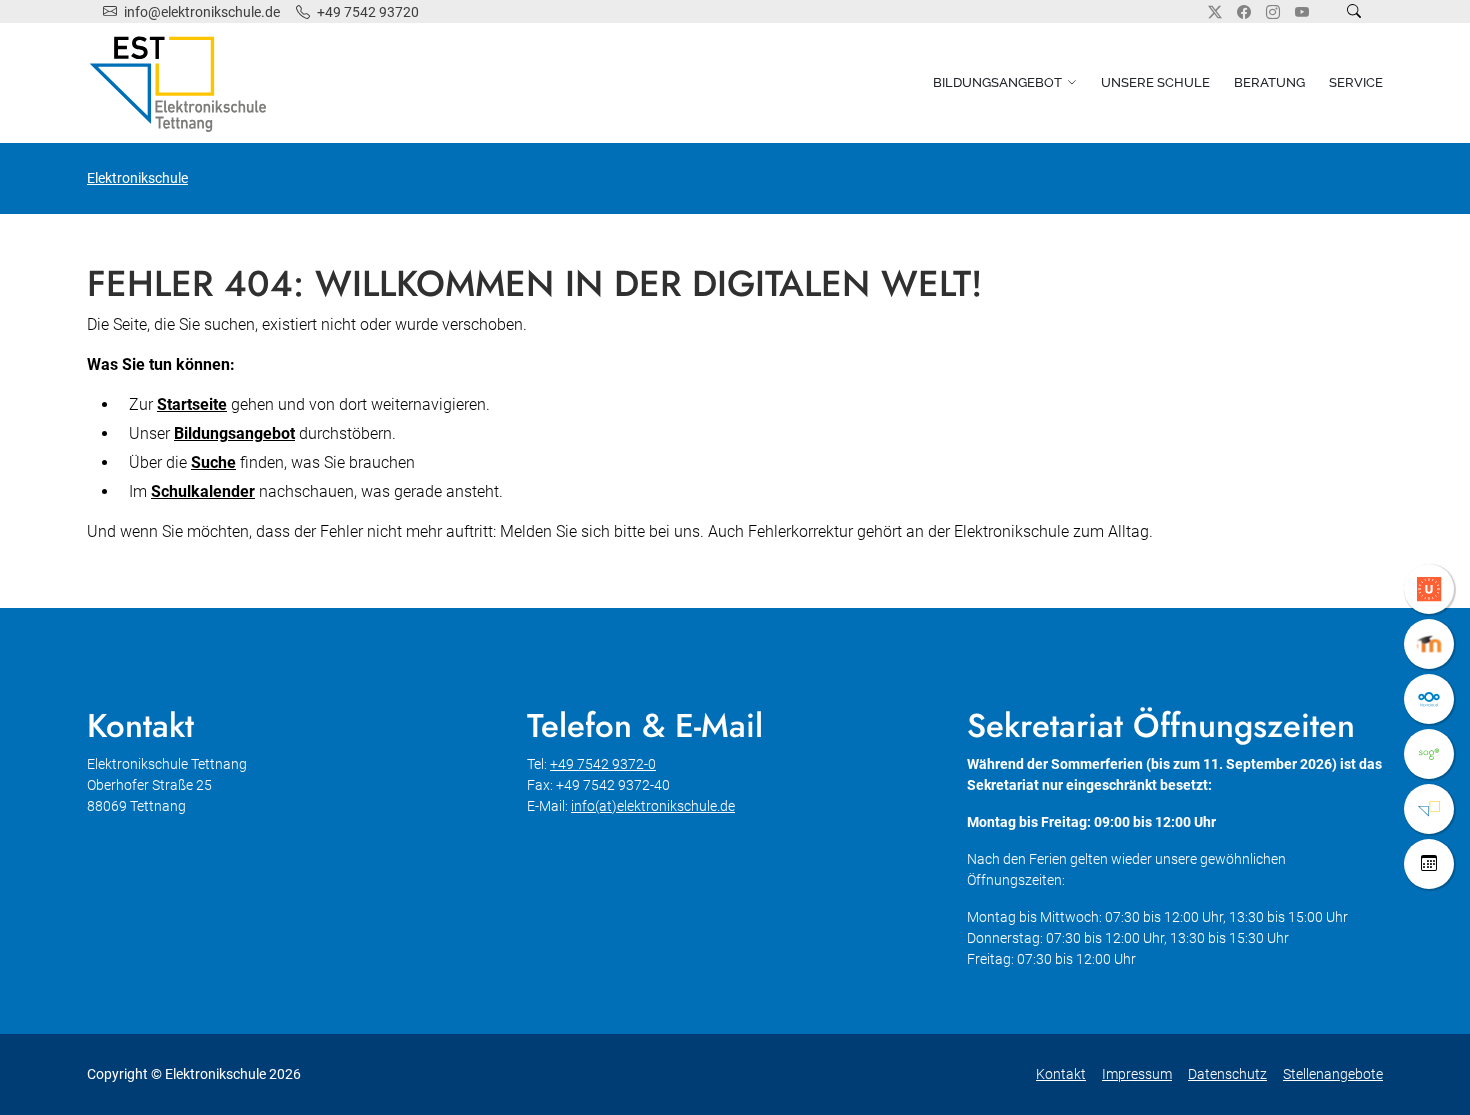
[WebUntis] (1429, 589)
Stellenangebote (1333, 1074)
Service (1356, 82)
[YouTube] (1302, 12)
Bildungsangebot (997, 82)
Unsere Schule (1155, 82)
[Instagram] (1273, 12)
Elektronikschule (137, 178)
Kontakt (1061, 1074)
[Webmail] (1429, 754)
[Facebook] (1244, 12)
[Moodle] (1429, 644)
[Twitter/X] (1215, 12)
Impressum (1137, 1074)
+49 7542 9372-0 (603, 764)
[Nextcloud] (1429, 699)
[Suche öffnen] (1354, 11)
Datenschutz (1227, 1074)
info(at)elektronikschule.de (653, 806)
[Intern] (1429, 809)
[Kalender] (1429, 864)
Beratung (1269, 82)
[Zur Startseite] (182, 83)
